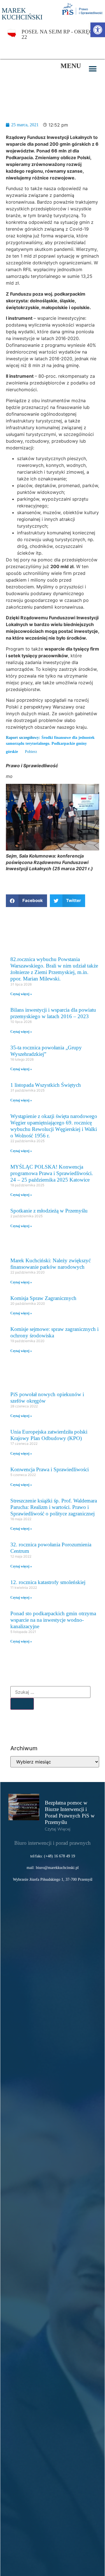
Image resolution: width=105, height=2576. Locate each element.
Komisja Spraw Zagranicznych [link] (43, 1298)
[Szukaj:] (50, 1692)
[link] (98, 30)
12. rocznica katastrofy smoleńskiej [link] (48, 1582)
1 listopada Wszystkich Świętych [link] (46, 1085)
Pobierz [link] (31, 752)
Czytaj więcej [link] (58, 1829)
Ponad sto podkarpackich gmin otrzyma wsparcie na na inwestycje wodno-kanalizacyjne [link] (53, 1620)
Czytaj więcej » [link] (21, 994)
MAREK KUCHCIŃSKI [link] (22, 14)
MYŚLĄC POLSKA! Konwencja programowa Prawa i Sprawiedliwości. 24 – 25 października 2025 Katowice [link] (52, 1173)
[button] (93, 69)
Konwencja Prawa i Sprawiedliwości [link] (50, 1469)
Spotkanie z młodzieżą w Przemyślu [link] (49, 1211)
